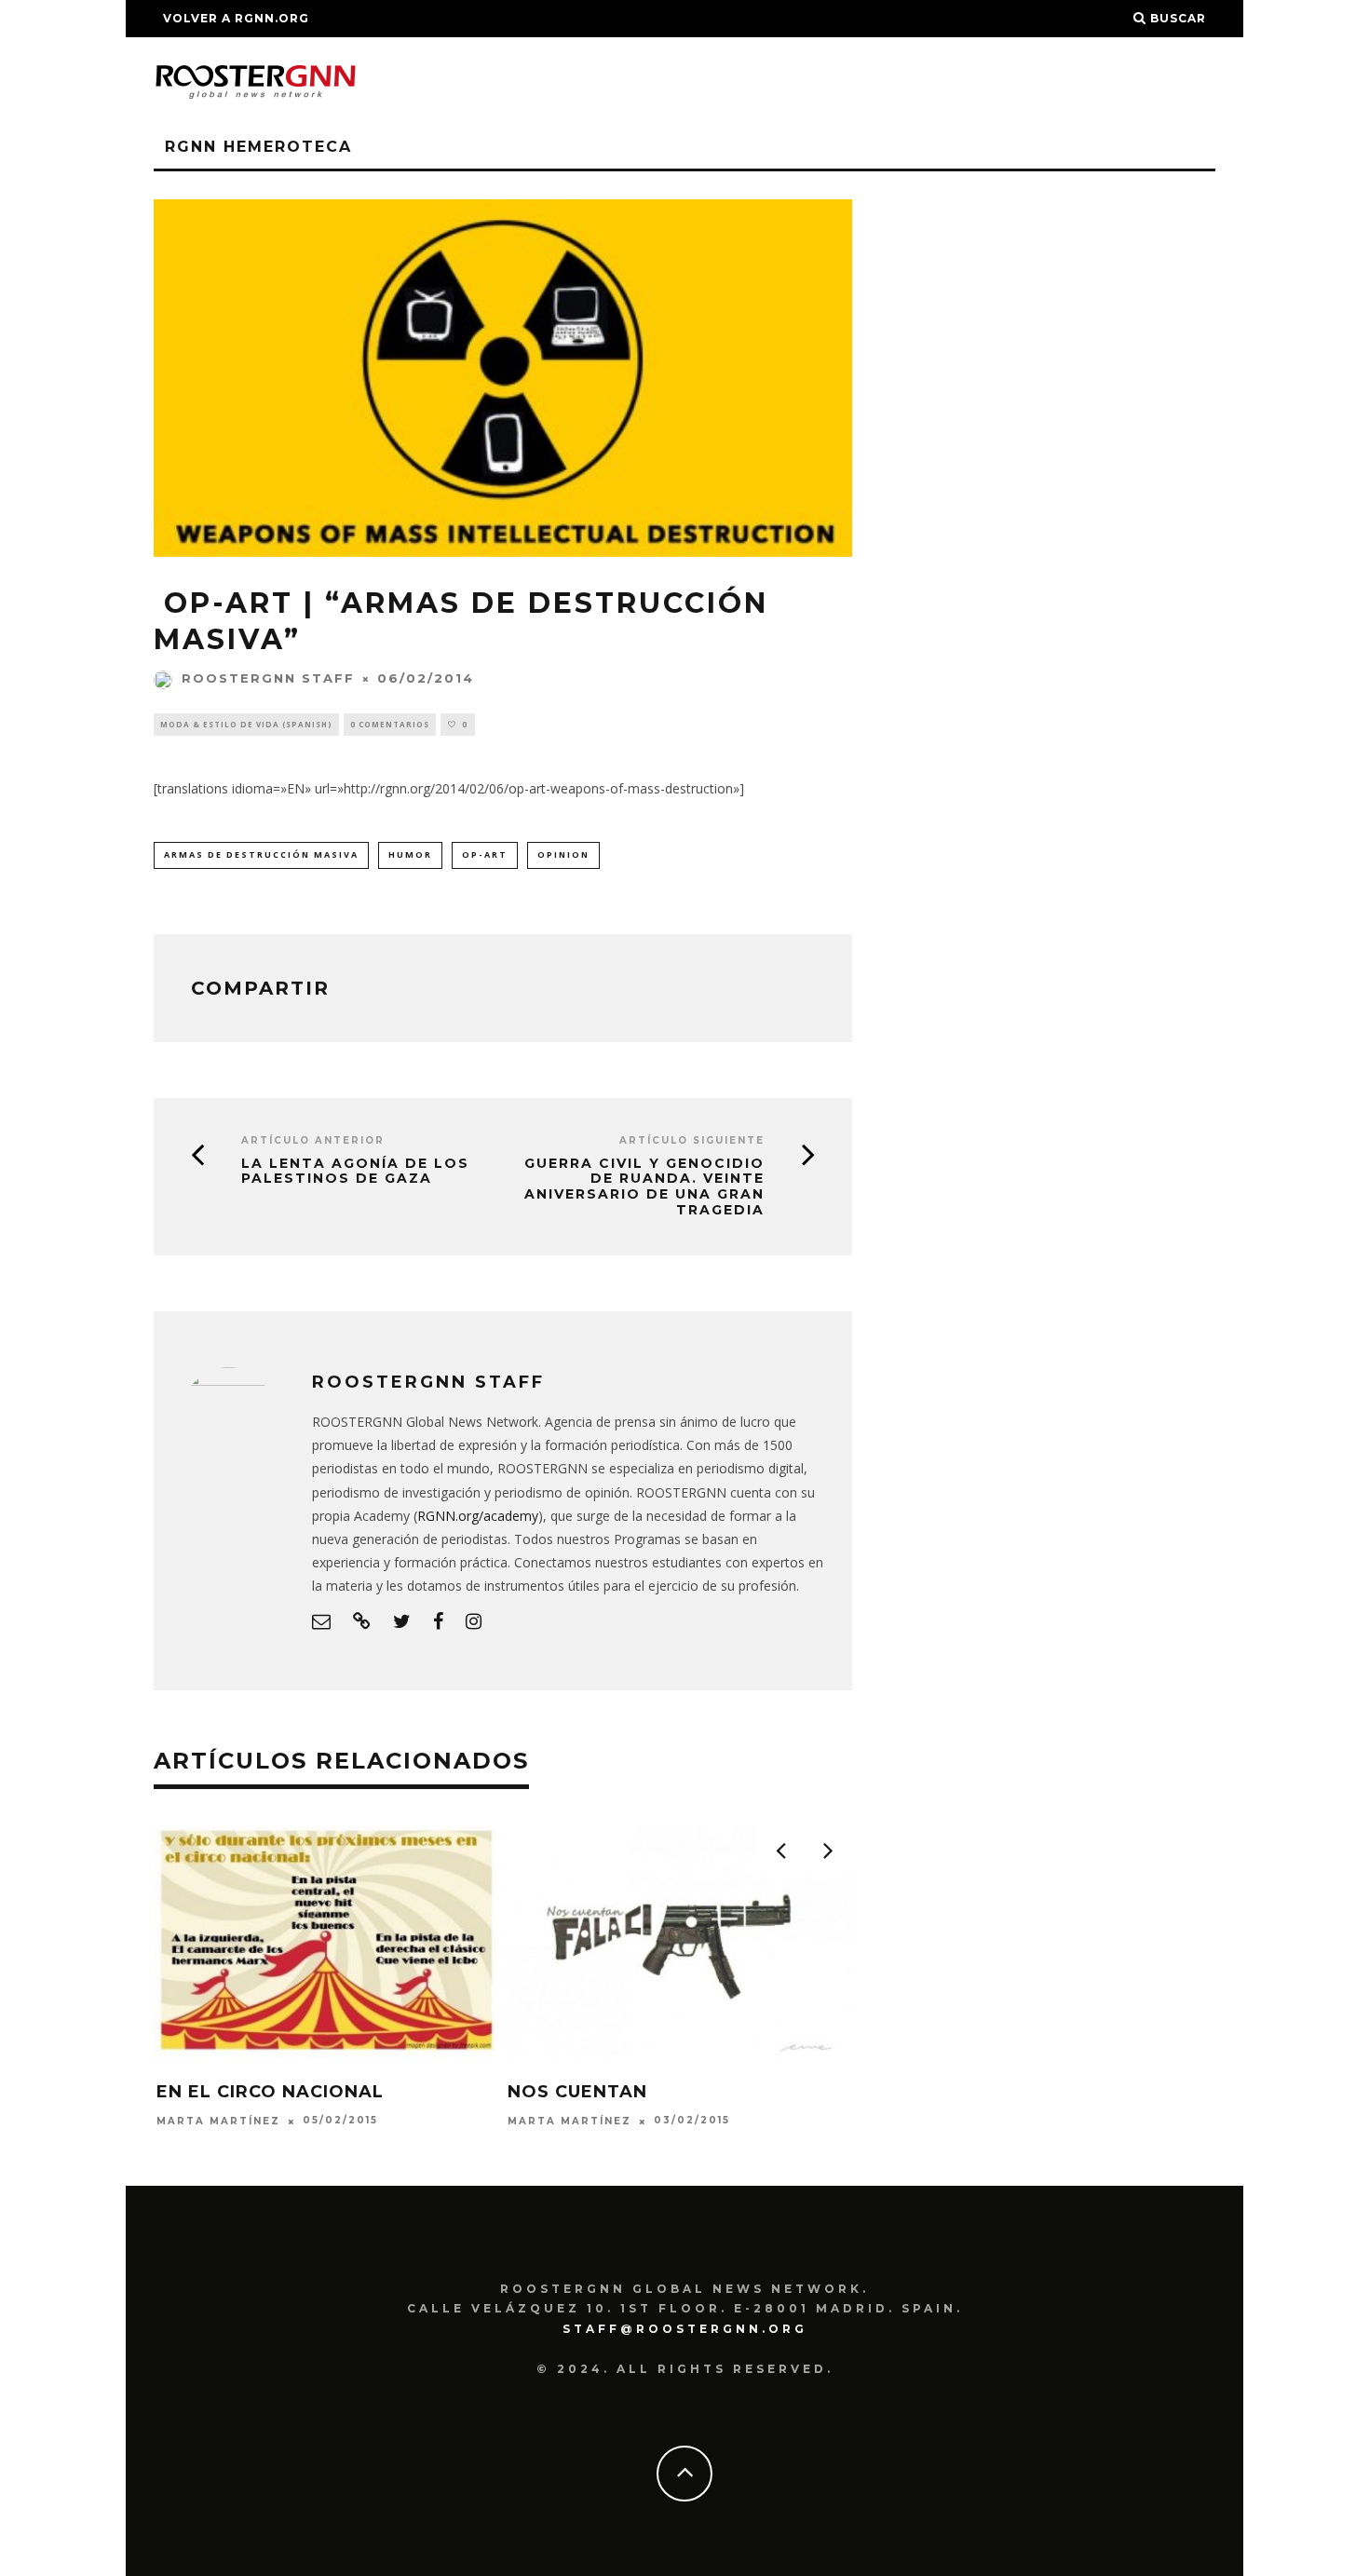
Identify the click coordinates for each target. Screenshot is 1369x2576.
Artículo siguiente (692, 1140)
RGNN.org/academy (478, 1516)
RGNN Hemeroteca (258, 147)
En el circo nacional (270, 2092)
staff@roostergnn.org (685, 2329)
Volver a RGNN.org (236, 18)
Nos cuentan (577, 2092)
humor (410, 854)
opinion (563, 854)
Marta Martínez (218, 2121)
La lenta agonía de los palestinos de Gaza (355, 1172)
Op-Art (485, 854)
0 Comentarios (390, 724)
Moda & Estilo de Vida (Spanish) (246, 724)
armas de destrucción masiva (261, 854)
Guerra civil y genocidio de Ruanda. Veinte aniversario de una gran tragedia (644, 1187)
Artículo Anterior (313, 1140)
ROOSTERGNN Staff (268, 678)
